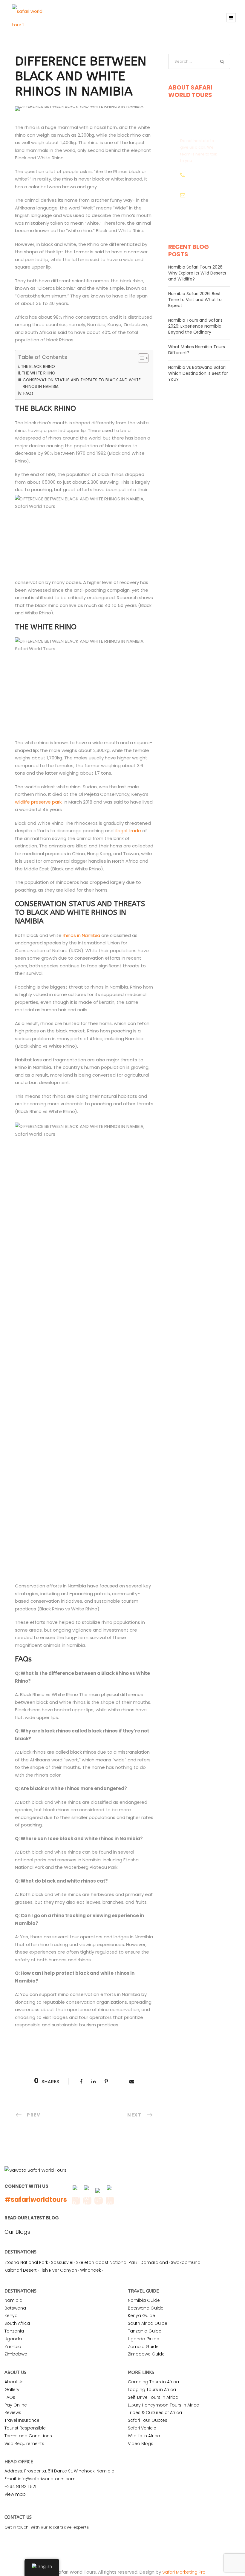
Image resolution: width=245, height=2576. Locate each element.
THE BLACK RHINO (38, 367)
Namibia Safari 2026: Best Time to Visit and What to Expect (195, 300)
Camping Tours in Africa (153, 2382)
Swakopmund (186, 2262)
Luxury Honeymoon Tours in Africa (164, 2405)
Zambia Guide (143, 2347)
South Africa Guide (148, 2323)
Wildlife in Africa (144, 2436)
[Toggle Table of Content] (140, 358)
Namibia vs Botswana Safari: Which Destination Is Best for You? (198, 373)
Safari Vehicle (142, 2428)
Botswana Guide (146, 2308)
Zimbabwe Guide (146, 2354)
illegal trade (128, 831)
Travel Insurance (22, 2420)
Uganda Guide (144, 2339)
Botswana (15, 2308)
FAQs (28, 393)
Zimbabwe (16, 2354)
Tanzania (14, 2331)
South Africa (17, 2323)
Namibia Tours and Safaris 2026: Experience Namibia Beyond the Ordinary (195, 326)
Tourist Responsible (25, 2428)
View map (15, 2494)
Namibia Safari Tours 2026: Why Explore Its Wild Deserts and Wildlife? (197, 273)
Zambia (13, 2347)
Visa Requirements (24, 2444)
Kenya (11, 2316)
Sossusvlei (62, 2262)
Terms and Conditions (28, 2436)
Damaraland (154, 2262)
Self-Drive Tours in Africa (153, 2397)
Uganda (13, 2339)
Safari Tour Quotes (148, 2420)
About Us (14, 2382)
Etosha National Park (26, 2262)
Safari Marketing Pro (184, 2572)
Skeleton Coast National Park (107, 2262)
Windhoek (91, 2270)
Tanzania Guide (145, 2331)
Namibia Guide (144, 2300)
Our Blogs (17, 2232)
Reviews (13, 2412)
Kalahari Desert (21, 2270)
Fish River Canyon (58, 2270)
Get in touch (16, 2527)
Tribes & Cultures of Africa (155, 2412)
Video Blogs (141, 2444)
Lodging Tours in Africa (152, 2390)
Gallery (12, 2390)
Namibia (13, 2300)
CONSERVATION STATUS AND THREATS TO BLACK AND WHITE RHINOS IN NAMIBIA (82, 383)
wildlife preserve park (38, 802)
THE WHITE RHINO (39, 373)
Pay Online (16, 2405)
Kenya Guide (141, 2316)
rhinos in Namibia (81, 935)
